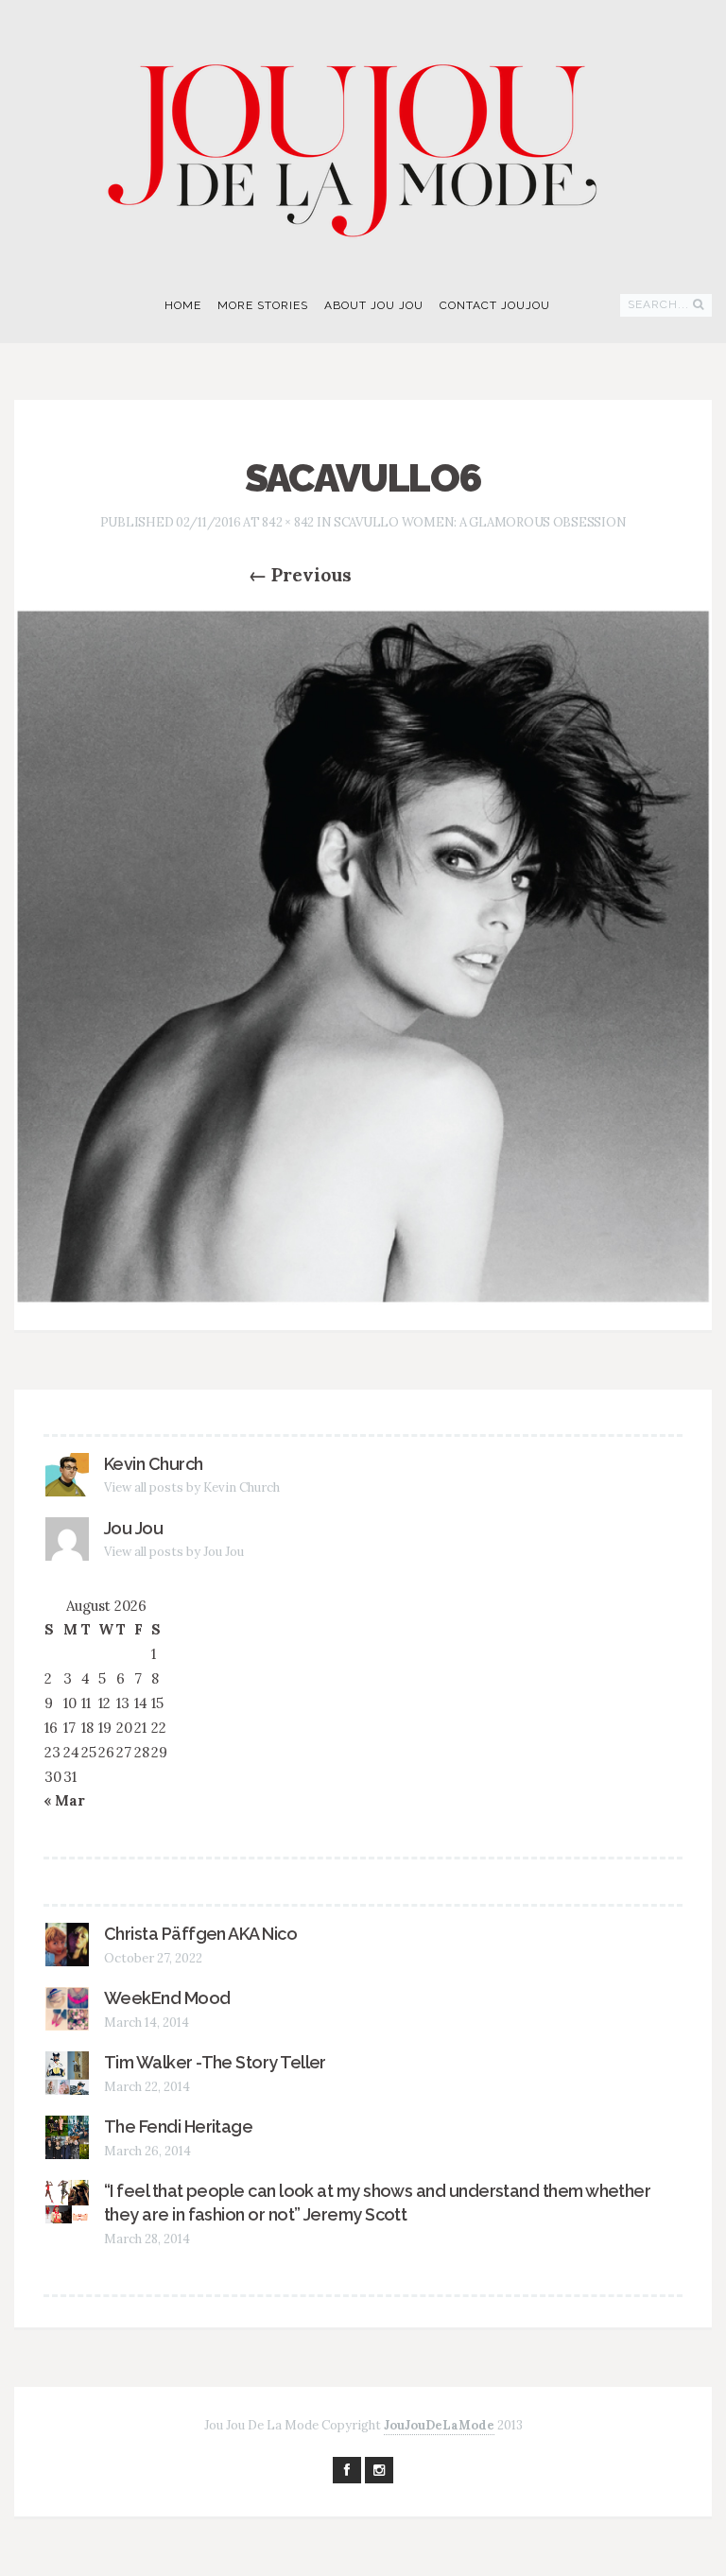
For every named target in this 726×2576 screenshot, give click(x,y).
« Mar (64, 1800)
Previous (300, 575)
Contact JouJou (495, 305)
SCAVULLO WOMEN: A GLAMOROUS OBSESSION (480, 522)
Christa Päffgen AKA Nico (200, 1934)
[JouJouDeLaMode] (363, 138)
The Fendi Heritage (178, 2126)
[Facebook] (347, 2470)
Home (183, 305)
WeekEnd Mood (167, 1998)
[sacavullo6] (363, 956)
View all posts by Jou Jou (174, 1552)
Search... (658, 304)
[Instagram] (379, 2470)
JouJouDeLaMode (439, 2425)
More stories (263, 305)
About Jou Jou (374, 305)
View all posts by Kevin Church (192, 1487)
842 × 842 (288, 522)
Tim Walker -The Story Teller (215, 2062)
